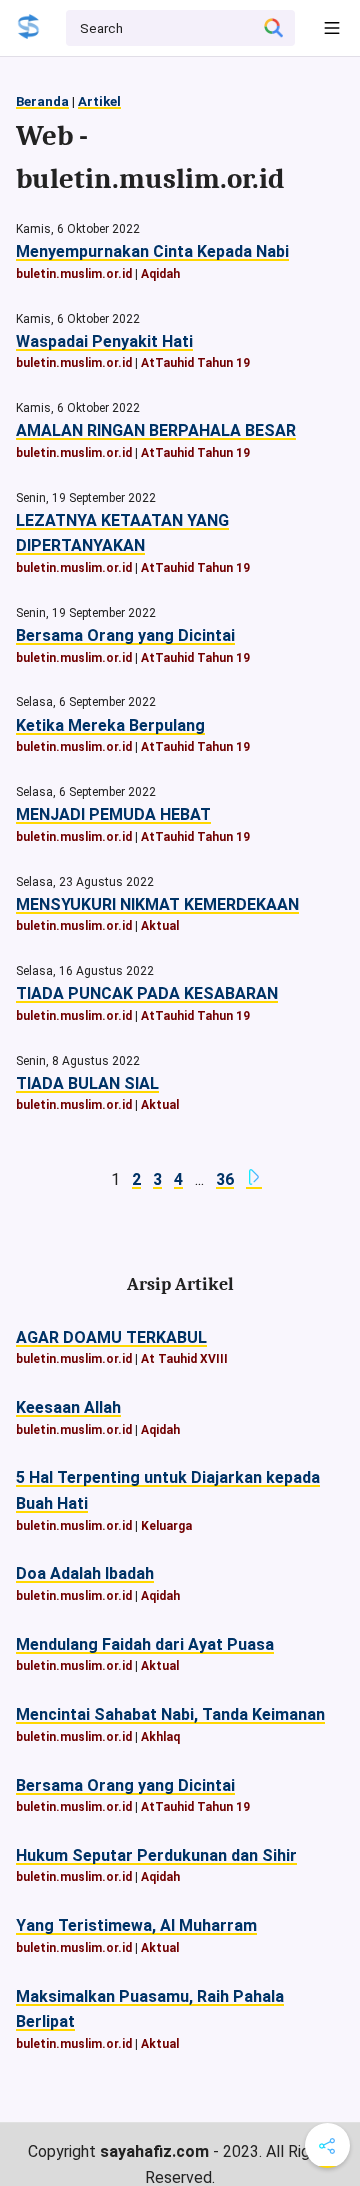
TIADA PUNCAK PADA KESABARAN (147, 993)
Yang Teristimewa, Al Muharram (136, 1925)
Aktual (160, 926)
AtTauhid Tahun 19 (195, 363)
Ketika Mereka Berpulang (110, 725)
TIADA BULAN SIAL (87, 1083)
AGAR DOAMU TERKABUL (111, 1337)
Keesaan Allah (68, 1407)
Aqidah (160, 274)
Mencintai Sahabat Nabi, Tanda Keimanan (170, 1714)
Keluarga (166, 1526)
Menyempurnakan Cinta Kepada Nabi (152, 251)
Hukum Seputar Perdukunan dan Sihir (156, 1855)
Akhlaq (160, 1737)
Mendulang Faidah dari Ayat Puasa (145, 1644)
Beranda (42, 101)
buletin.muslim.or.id (74, 274)
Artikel (99, 101)
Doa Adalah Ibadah (85, 1573)
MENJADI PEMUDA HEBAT (113, 814)
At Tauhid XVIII (184, 1359)
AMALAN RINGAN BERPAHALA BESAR (156, 430)
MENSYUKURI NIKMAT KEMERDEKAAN (157, 904)
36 (225, 1179)
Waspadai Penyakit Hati (104, 341)
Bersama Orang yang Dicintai (125, 635)
